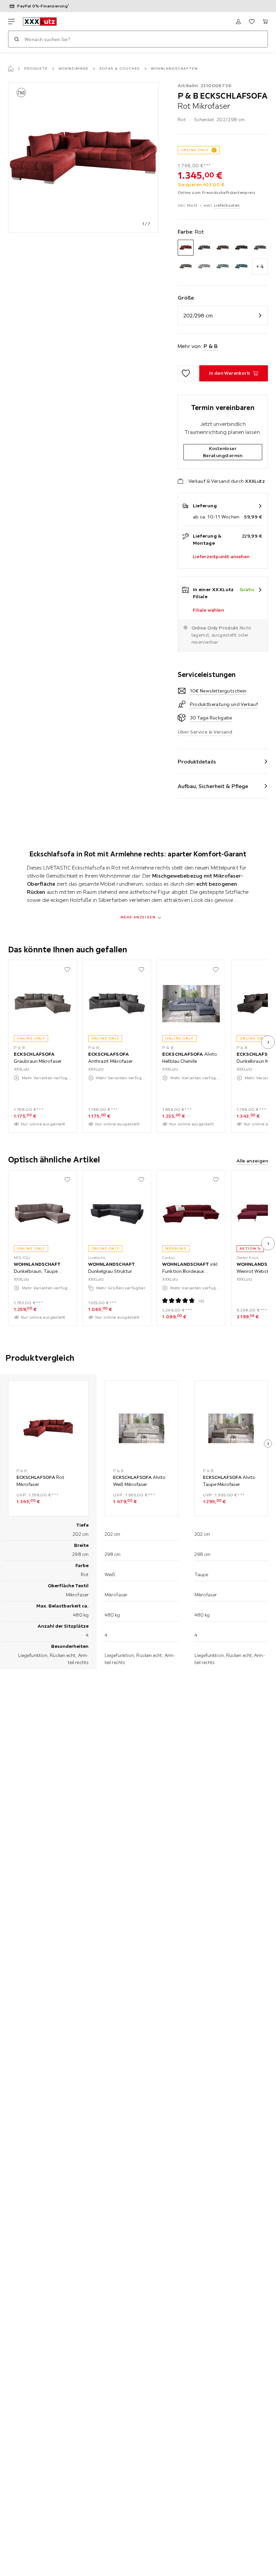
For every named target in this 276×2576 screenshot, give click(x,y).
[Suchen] (16, 39)
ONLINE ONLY (195, 150)
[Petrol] (241, 266)
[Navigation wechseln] (11, 22)
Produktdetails (197, 761)
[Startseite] (11, 69)
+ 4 (260, 266)
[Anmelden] (238, 22)
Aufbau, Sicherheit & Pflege (213, 786)
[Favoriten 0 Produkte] (252, 22)
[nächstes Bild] (268, 1042)
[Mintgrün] (223, 266)
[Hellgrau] (204, 266)
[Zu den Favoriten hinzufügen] (186, 373)
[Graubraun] (186, 266)
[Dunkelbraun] (241, 248)
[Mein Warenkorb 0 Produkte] (265, 22)
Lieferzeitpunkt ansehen (221, 556)
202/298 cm (198, 315)
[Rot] (186, 248)
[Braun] (223, 248)
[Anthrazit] (204, 248)
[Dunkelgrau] (260, 248)
